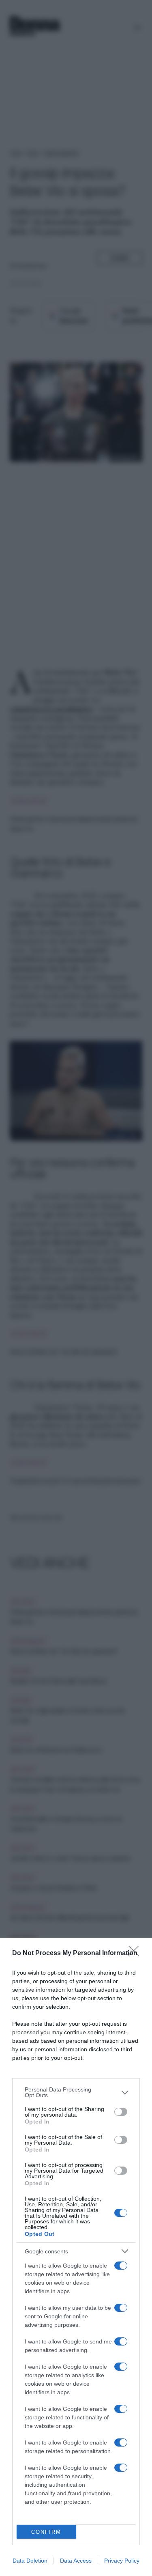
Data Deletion (30, 2561)
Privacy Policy (122, 2561)
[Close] (136, 1954)
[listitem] (76, 2092)
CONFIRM (46, 2532)
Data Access (76, 2561)
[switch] (121, 2112)
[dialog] (76, 2257)
